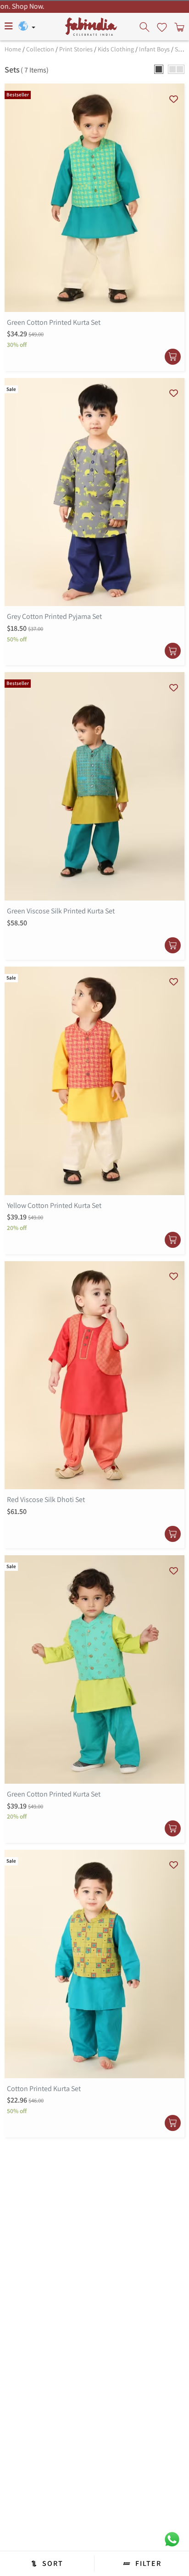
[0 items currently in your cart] (178, 27)
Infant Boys (154, 49)
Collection (40, 49)
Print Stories (76, 49)
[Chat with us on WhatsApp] (172, 2539)
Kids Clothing (116, 49)
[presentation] (145, 27)
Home (13, 49)
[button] (159, 69)
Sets (181, 49)
